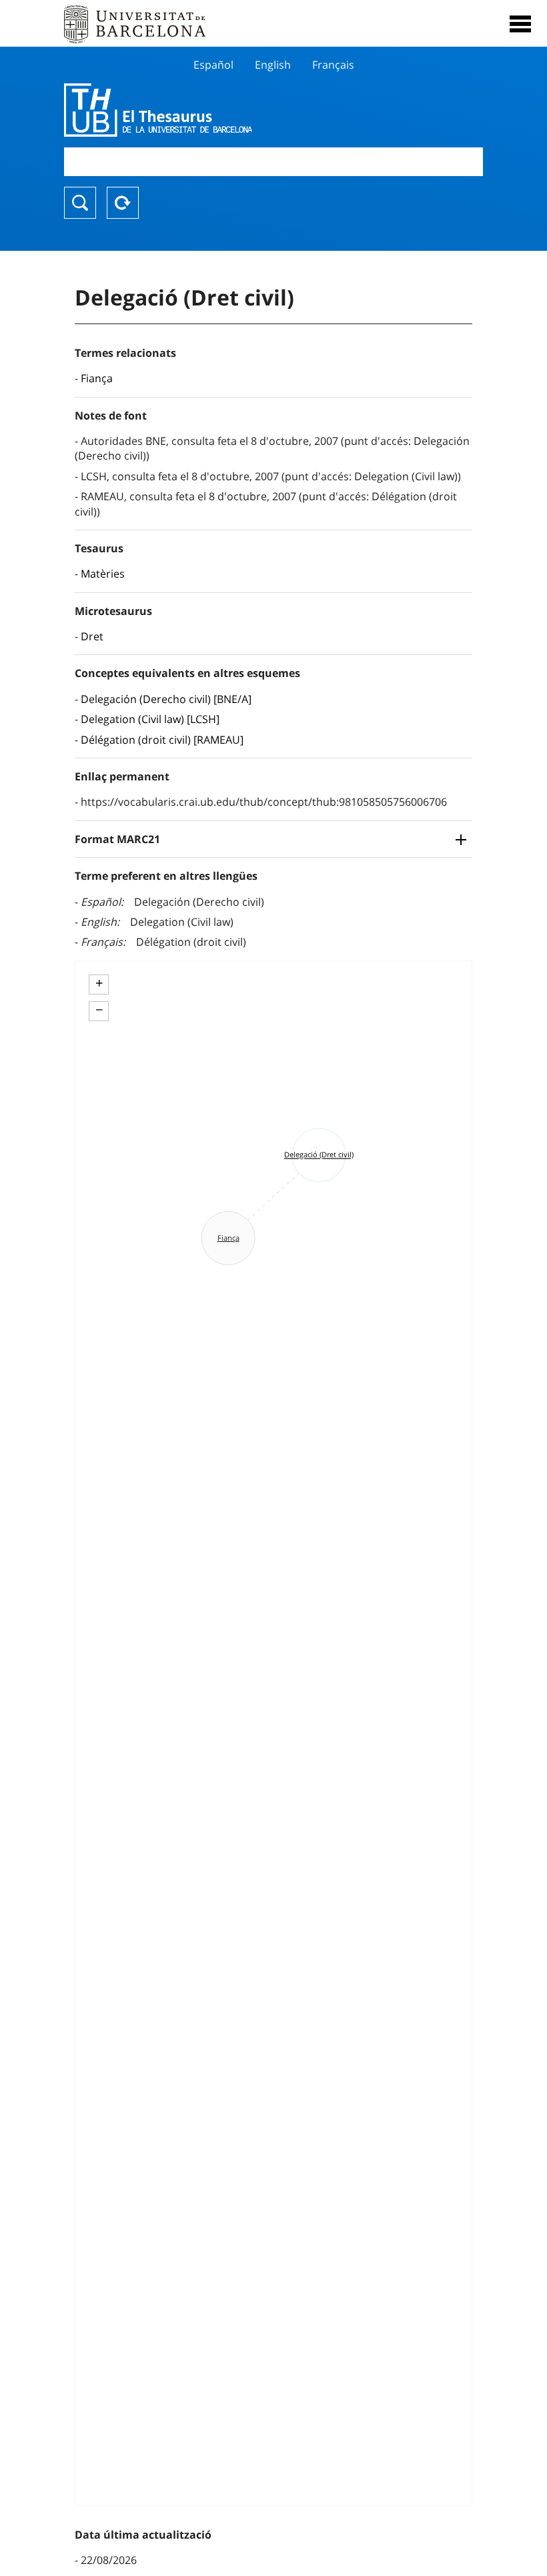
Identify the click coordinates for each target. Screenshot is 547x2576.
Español (213, 65)
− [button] (99, 1010)
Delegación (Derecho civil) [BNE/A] (166, 699)
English (273, 65)
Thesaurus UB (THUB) (211, 110)
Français (333, 65)
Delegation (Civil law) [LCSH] (150, 719)
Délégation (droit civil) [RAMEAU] (162, 740)
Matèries (103, 574)
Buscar (80, 203)
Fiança (97, 378)
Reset (123, 203)
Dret (92, 636)
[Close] (520, 24)
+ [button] (99, 983)
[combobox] (273, 162)
